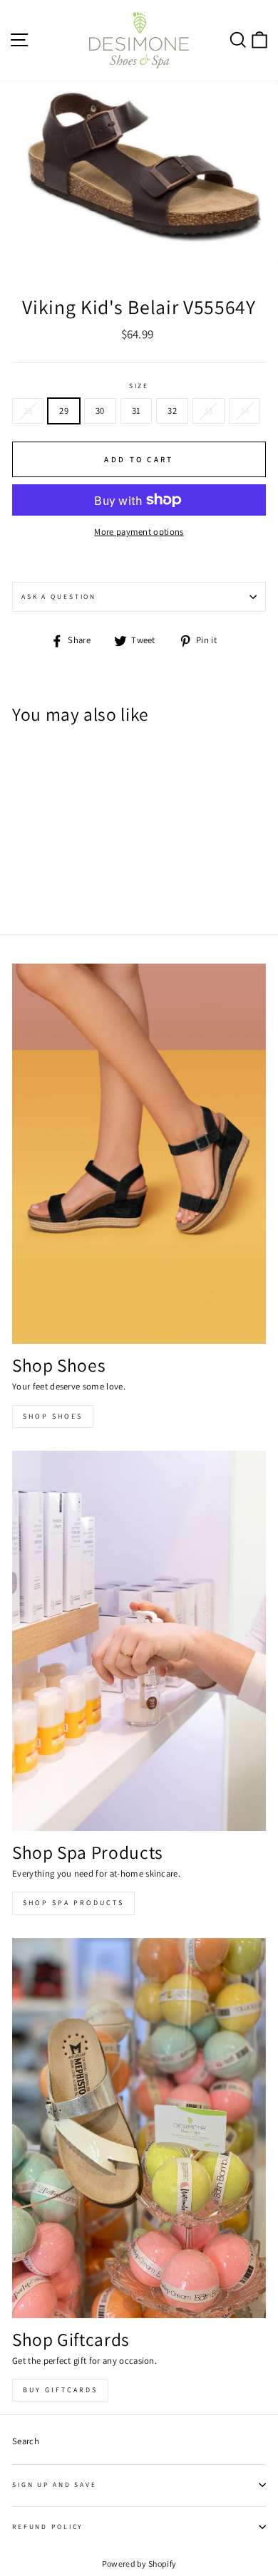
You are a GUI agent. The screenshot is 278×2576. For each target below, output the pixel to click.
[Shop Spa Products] (139, 1641)
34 (245, 411)
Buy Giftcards (60, 2390)
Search (26, 2441)
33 (208, 411)
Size (139, 386)
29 (64, 411)
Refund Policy (47, 2527)
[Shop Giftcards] (139, 2128)
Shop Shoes (53, 1416)
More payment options (139, 532)
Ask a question (59, 596)
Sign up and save (55, 2484)
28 (28, 411)
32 (172, 411)
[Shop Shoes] (139, 1154)
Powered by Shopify (139, 2564)
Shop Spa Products (73, 1903)
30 (100, 411)
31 (137, 411)
